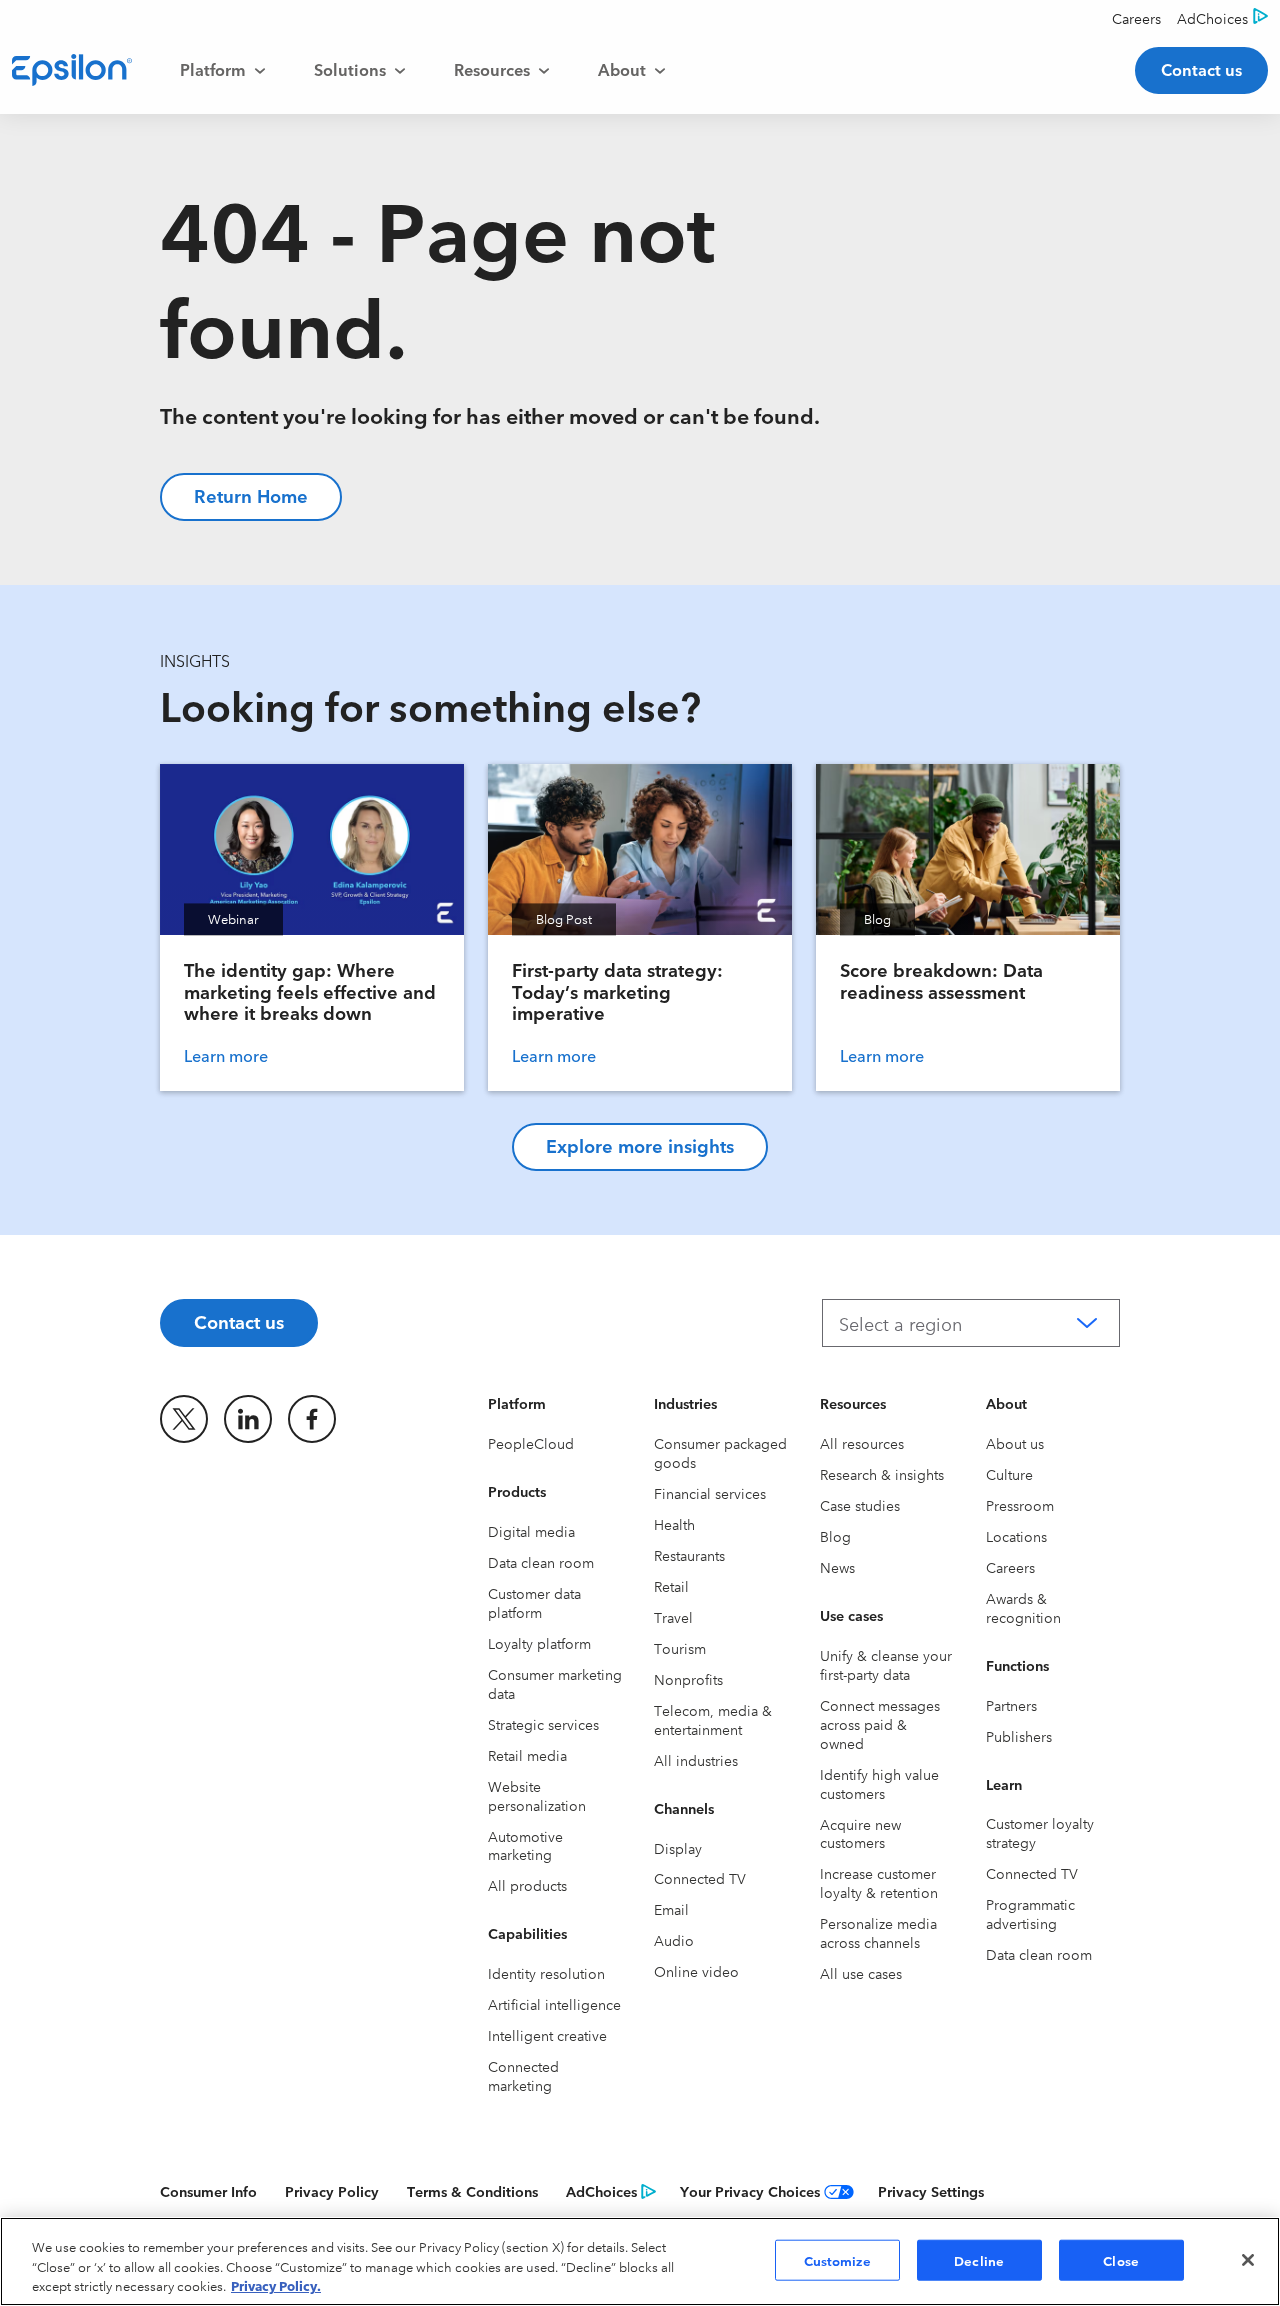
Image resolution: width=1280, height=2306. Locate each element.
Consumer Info (208, 2191)
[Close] (1248, 2260)
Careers (1010, 1567)
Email (671, 1909)
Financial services (710, 1493)
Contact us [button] (1201, 69)
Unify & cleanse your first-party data (886, 1664)
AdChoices (601, 2191)
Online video (696, 1971)
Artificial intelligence (554, 2004)
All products (527, 1885)
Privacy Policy (332, 2191)
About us (1015, 1443)
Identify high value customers (879, 1783)
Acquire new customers (860, 1833)
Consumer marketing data (555, 1683)
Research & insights (882, 1474)
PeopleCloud (531, 1443)
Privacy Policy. (276, 2285)
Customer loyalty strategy (1040, 1832)
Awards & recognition (1023, 1607)
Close (1121, 2259)
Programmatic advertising (1030, 1913)
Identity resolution (546, 1973)
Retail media (527, 1755)
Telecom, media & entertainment (713, 1719)
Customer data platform (534, 1602)
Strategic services (543, 1724)
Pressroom (1020, 1505)
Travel (673, 1617)
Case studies (860, 1505)
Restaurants (689, 1555)
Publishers (1019, 1736)
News (837, 1567)
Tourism (680, 1648)
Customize (837, 2259)
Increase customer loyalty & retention (879, 1882)
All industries (696, 1760)
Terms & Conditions (472, 2191)
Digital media (531, 1531)
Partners (1011, 1705)
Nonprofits (688, 1679)
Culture (1009, 1474)
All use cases (861, 1973)
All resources (862, 1443)
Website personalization (537, 1795)
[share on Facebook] (312, 1419)
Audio (674, 1940)
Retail (671, 1586)
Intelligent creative (547, 2035)
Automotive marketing (525, 1845)
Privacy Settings (931, 2191)
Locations (1016, 1536)
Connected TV (700, 1878)
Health (674, 1524)
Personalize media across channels (878, 1932)
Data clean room (541, 1562)
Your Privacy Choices (750, 2191)
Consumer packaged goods (720, 1452)
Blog (835, 1536)
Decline (979, 2259)
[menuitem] (223, 70)
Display (678, 1848)
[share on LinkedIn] (248, 1419)
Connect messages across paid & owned (880, 1724)
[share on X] (184, 1419)
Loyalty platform (539, 1643)
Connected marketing (523, 2075)
